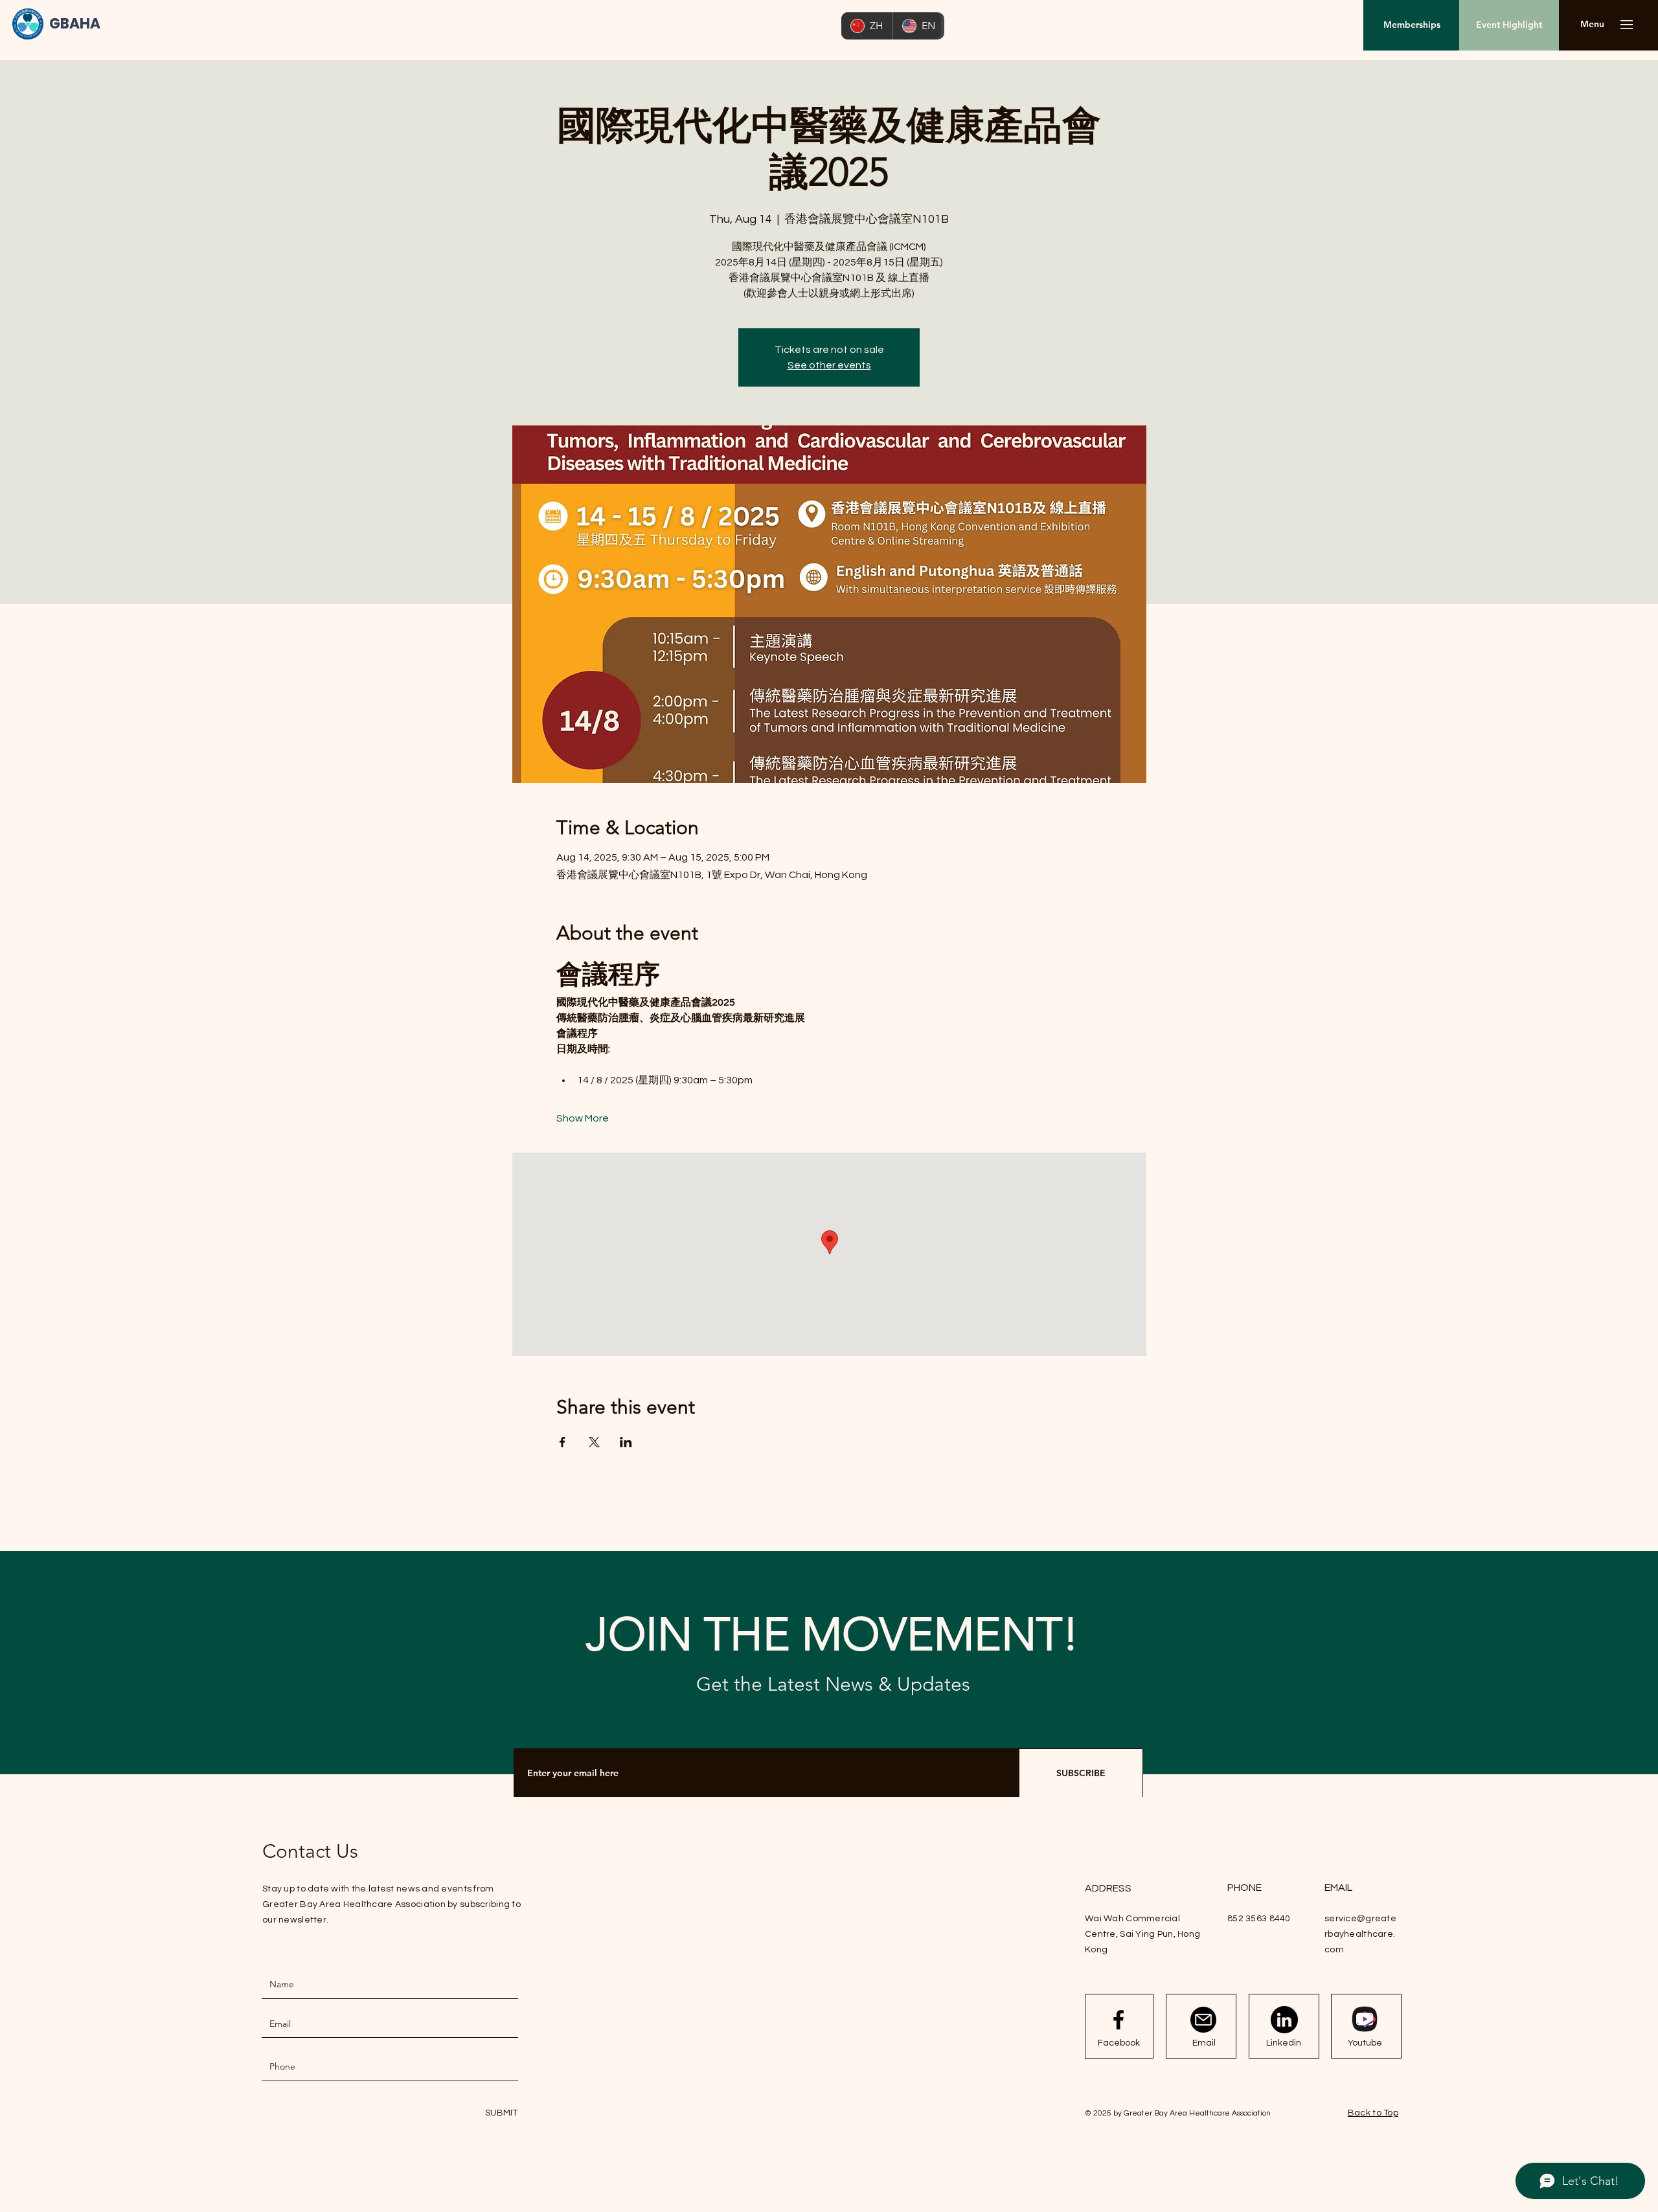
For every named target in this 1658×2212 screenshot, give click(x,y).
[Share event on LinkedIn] (626, 1442)
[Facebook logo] (1119, 2020)
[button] (1592, 25)
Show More (583, 1118)
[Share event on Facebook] (562, 1442)
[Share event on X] (594, 1442)
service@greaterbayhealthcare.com (1360, 1934)
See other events (829, 365)
